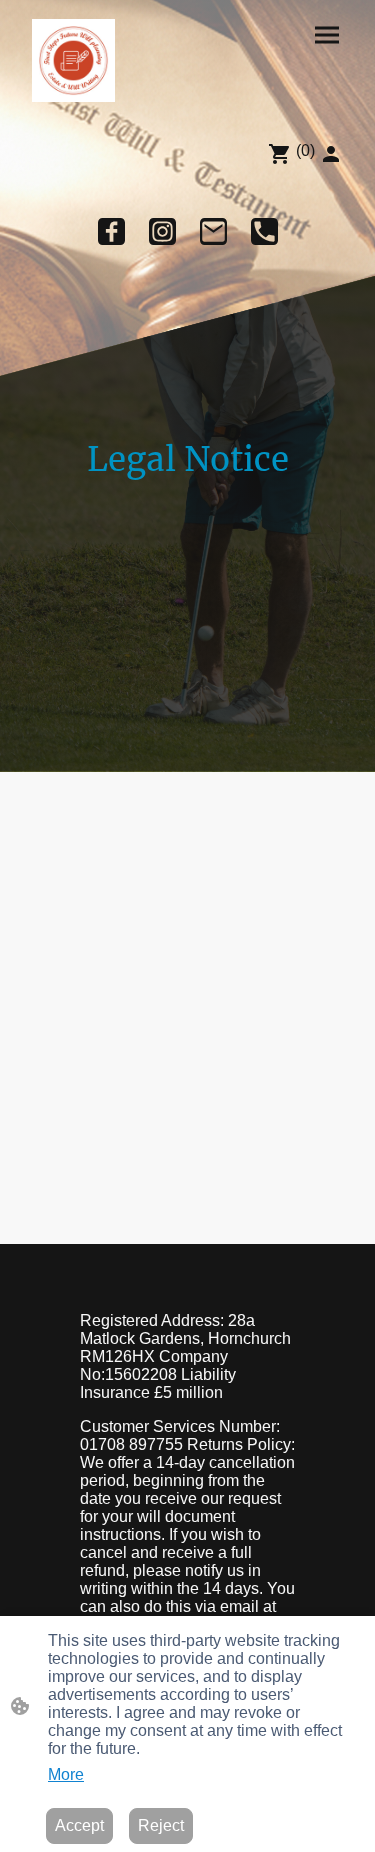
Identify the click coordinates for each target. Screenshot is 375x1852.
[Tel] (264, 231)
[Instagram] (162, 231)
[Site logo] (73, 60)
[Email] (213, 231)
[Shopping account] (331, 154)
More (66, 1774)
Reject (161, 1825)
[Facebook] (111, 231)
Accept (79, 1825)
